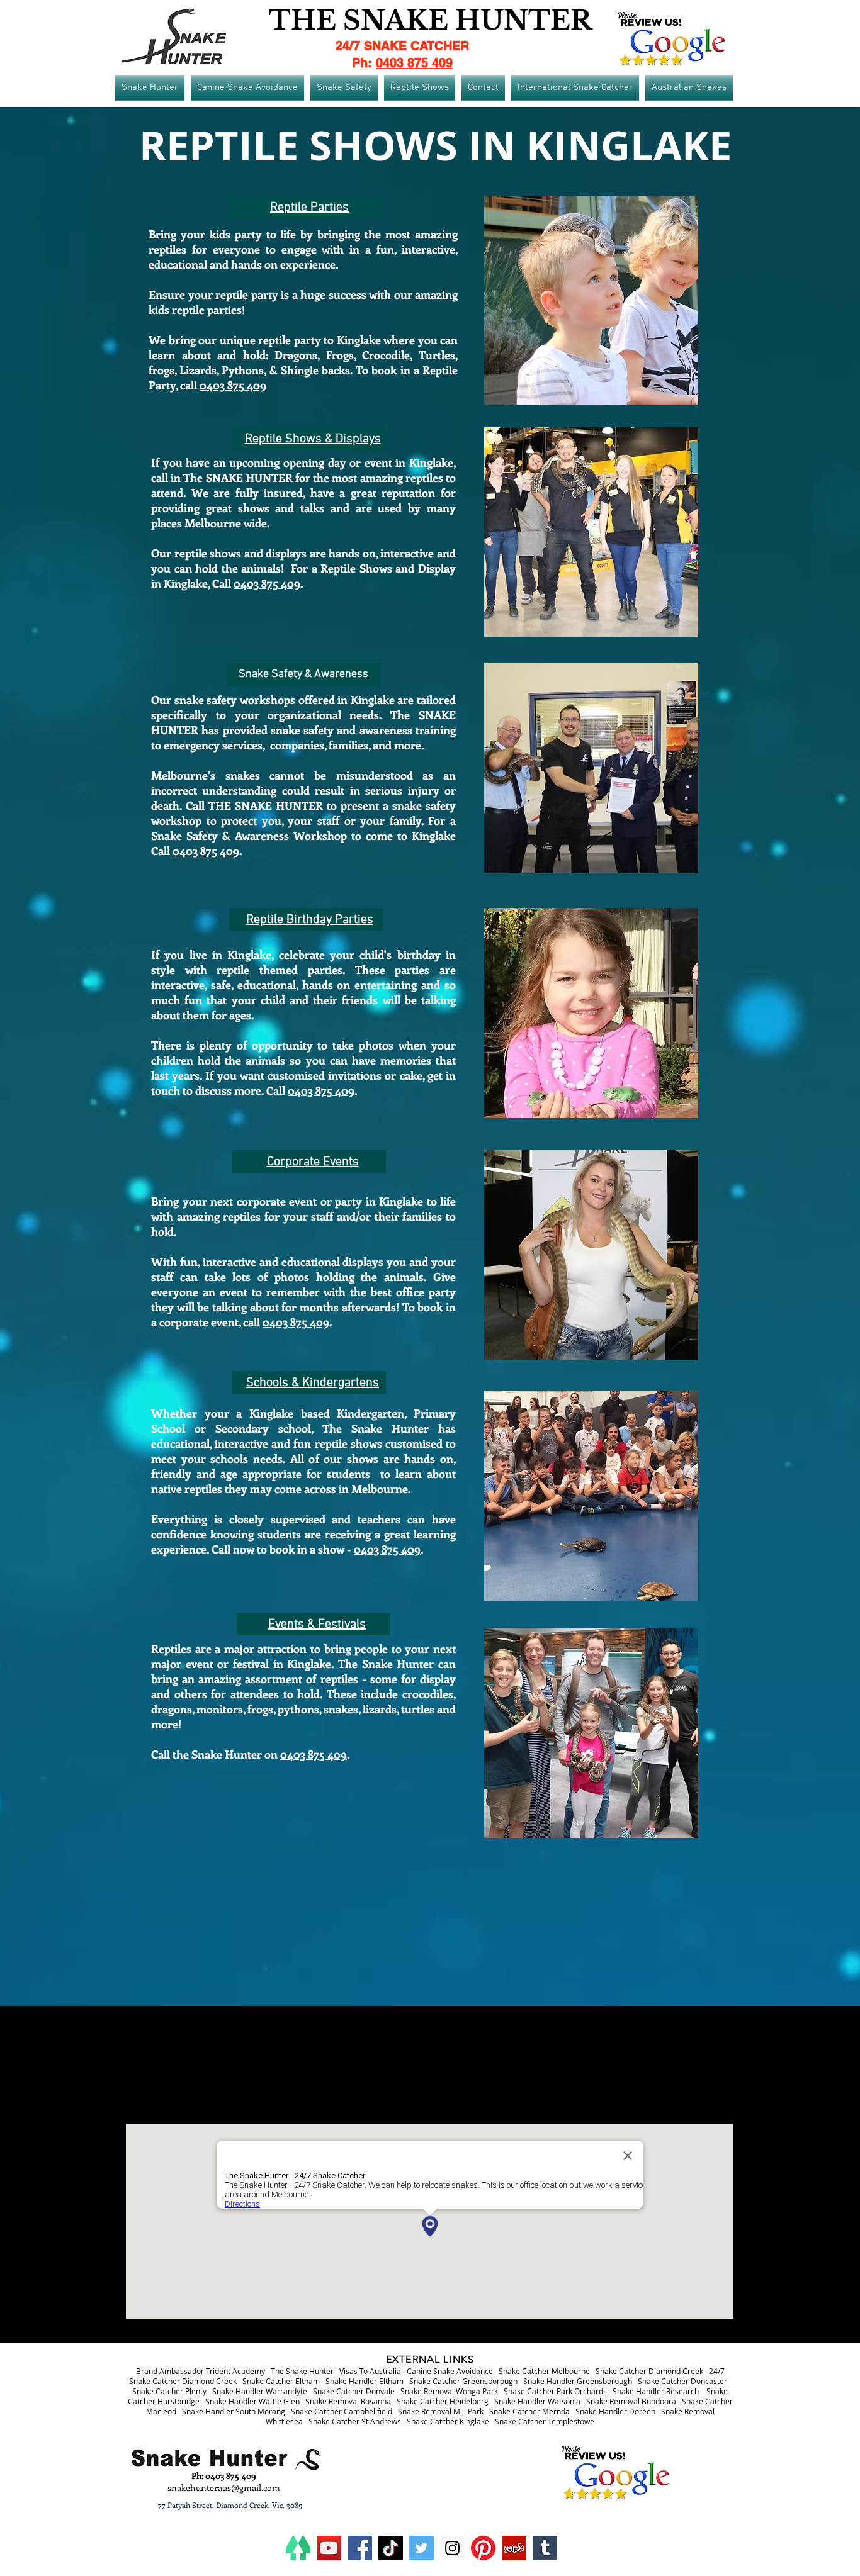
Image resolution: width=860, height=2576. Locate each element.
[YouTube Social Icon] (329, 2548)
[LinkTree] (298, 2548)
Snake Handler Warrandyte (260, 2391)
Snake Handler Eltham (365, 2381)
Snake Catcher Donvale (354, 2391)
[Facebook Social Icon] (360, 2548)
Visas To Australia (370, 2371)
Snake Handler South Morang (234, 2411)
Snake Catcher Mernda (529, 2411)
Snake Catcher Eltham (281, 2381)
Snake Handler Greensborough (578, 2381)
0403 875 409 (414, 63)
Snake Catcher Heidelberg (443, 2401)
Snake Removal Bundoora (631, 2401)
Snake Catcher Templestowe (545, 2421)
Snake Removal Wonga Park (449, 2391)
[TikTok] (391, 2548)
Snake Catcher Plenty (169, 2391)
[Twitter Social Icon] (422, 2548)
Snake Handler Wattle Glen (252, 2401)
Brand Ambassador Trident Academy (201, 2371)
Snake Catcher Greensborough (463, 2381)
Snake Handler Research (656, 2391)
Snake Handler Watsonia (537, 2401)
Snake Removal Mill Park (441, 2411)
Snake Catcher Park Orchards (555, 2391)
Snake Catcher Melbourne (544, 2371)
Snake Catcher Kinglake (448, 2421)
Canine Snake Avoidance (450, 2371)
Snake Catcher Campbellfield (342, 2411)
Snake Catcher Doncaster (682, 2381)
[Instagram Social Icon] (452, 2548)
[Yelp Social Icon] (514, 2548)
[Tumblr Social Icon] (545, 2548)
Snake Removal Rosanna (348, 2401)
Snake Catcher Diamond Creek (649, 2371)
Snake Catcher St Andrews (355, 2421)
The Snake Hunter (302, 2371)
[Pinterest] (483, 2548)
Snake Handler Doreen (615, 2411)
